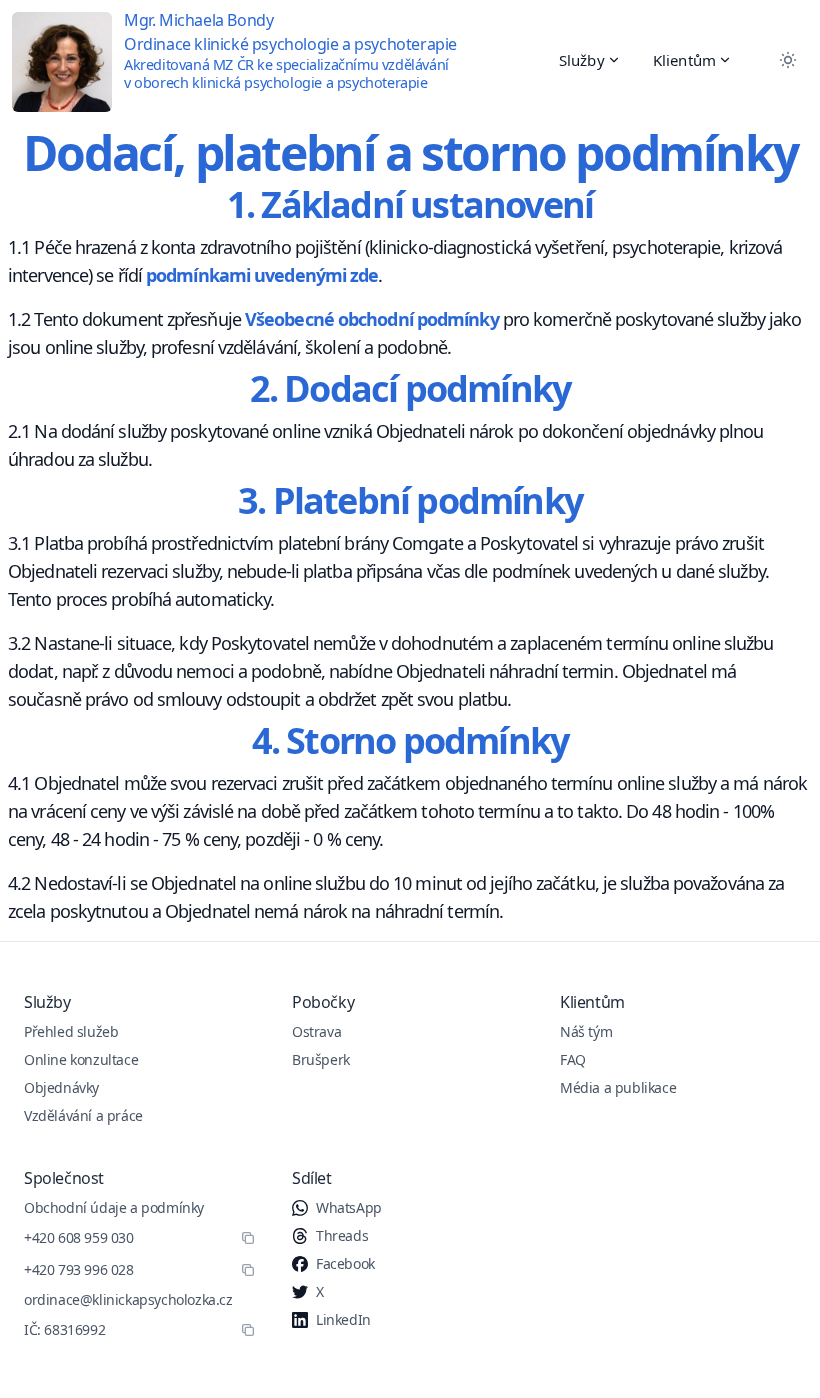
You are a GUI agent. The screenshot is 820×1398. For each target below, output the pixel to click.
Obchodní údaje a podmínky (114, 1207)
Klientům (684, 60)
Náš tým (586, 1031)
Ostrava (316, 1031)
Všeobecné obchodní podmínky (372, 319)
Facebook (345, 1263)
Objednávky (61, 1087)
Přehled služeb (71, 1031)
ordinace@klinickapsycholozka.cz (128, 1299)
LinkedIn (343, 1319)
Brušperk (321, 1059)
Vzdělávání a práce (83, 1115)
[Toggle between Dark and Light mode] (788, 60)
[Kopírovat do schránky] (248, 1238)
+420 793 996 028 (79, 1269)
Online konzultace (81, 1059)
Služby (582, 60)
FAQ (573, 1059)
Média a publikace (618, 1087)
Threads (342, 1235)
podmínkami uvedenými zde (262, 275)
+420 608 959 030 (79, 1237)
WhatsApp (349, 1207)
